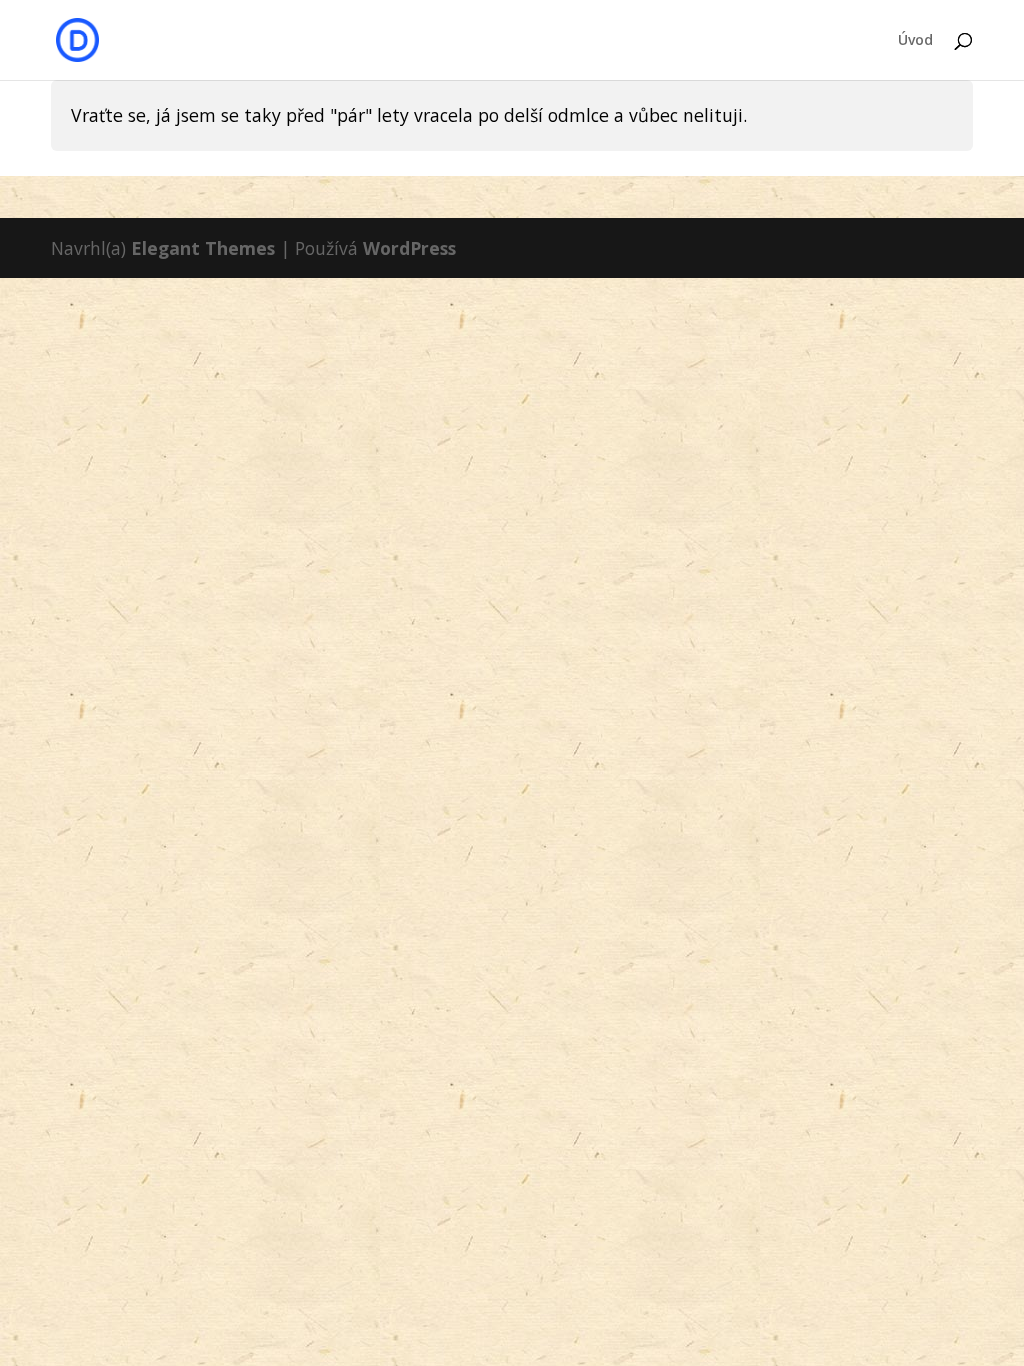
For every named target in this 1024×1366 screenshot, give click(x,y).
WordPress (409, 248)
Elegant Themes (203, 248)
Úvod (915, 41)
